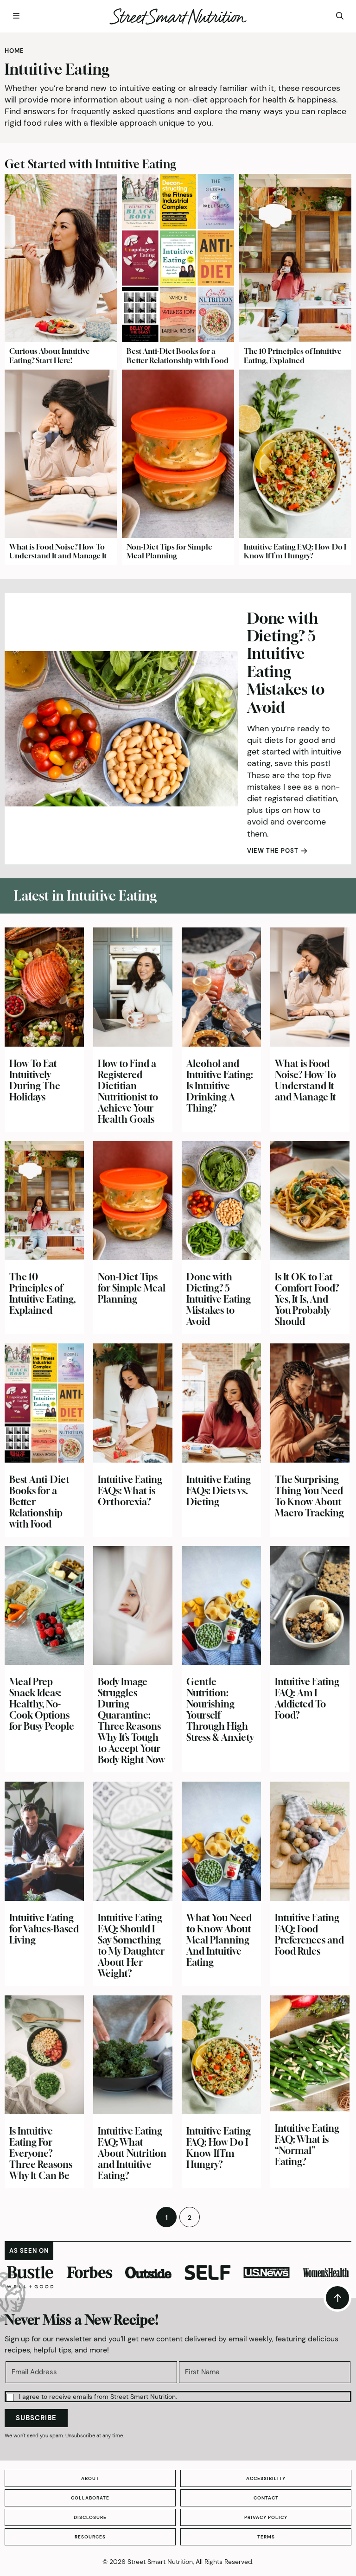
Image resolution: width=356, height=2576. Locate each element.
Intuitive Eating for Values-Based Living (44, 1929)
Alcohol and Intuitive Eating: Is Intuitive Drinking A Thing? (220, 1086)
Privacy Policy (266, 2517)
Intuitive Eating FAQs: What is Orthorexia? (130, 1491)
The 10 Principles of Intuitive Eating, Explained (293, 355)
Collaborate (90, 2498)
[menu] (16, 16)
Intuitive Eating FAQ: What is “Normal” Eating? (307, 2145)
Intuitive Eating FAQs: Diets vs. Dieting (219, 1491)
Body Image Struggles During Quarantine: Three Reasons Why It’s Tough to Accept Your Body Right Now (131, 1721)
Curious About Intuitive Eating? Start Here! (50, 355)
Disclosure (90, 2517)
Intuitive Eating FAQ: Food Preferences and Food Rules (309, 1934)
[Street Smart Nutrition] (178, 16)
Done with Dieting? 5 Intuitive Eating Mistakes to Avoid (286, 663)
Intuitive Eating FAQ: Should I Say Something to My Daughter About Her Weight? (131, 1946)
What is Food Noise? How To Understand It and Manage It (58, 551)
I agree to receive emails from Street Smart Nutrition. (98, 2397)
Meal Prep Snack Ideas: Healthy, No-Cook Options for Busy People (42, 1704)
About (90, 2478)
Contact (266, 2498)
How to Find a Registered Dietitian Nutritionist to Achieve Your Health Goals (128, 1091)
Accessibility (266, 2478)
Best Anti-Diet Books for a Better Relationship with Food (178, 355)
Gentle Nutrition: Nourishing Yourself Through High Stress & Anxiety (220, 1710)
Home (14, 51)
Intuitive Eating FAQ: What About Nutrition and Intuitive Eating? (132, 2153)
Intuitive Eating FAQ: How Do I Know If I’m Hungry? (295, 551)
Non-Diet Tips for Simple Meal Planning (169, 551)
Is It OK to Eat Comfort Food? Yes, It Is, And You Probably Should (307, 1299)
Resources (90, 2537)
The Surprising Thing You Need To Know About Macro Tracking (309, 1496)
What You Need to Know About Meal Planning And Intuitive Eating (219, 1940)
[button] (178, 2397)
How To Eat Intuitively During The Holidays (35, 1080)
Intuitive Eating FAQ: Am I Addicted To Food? (307, 1698)
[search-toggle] (340, 16)
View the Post (273, 851)
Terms (266, 2537)
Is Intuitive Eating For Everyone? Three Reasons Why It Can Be (41, 2153)
